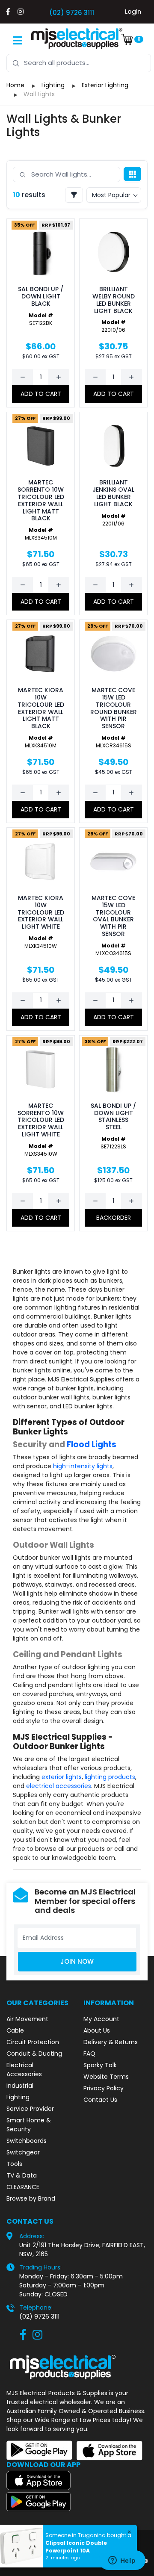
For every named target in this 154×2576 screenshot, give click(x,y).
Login (133, 12)
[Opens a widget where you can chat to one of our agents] (122, 2561)
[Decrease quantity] (23, 377)
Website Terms (106, 2077)
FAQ (89, 2054)
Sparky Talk (100, 2065)
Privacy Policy (104, 2088)
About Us (97, 2030)
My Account (101, 2019)
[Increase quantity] (59, 377)
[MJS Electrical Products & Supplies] (77, 38)
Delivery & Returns (111, 2042)
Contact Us (100, 2100)
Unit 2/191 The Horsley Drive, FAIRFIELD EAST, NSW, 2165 (82, 2250)
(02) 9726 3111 (72, 13)
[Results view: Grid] (132, 174)
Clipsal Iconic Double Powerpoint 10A (76, 2547)
